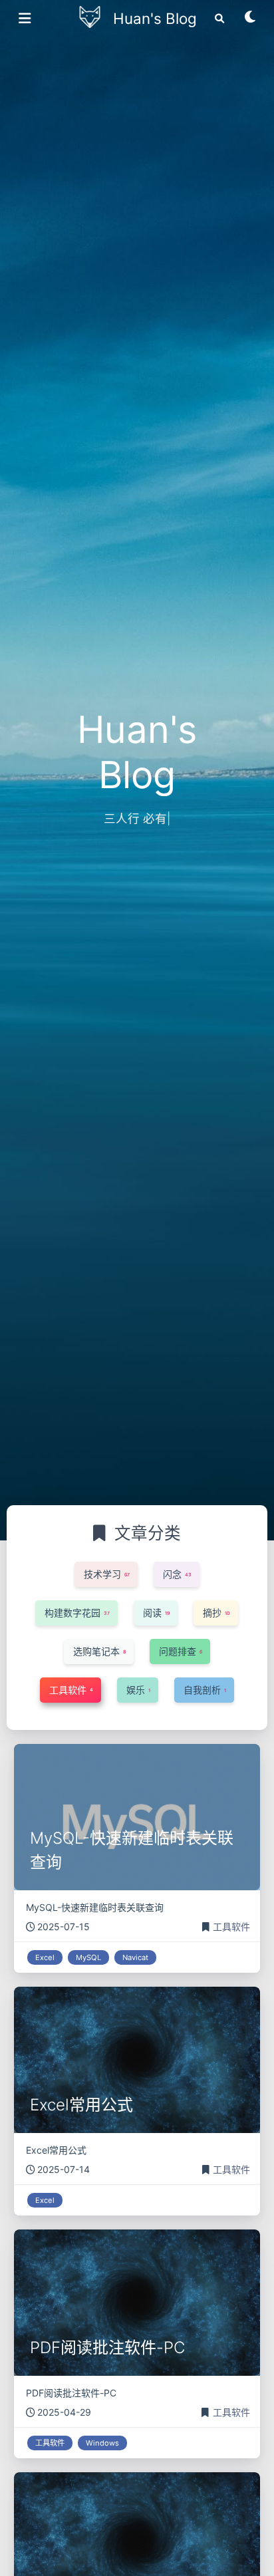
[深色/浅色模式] (251, 21)
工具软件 (231, 1927)
